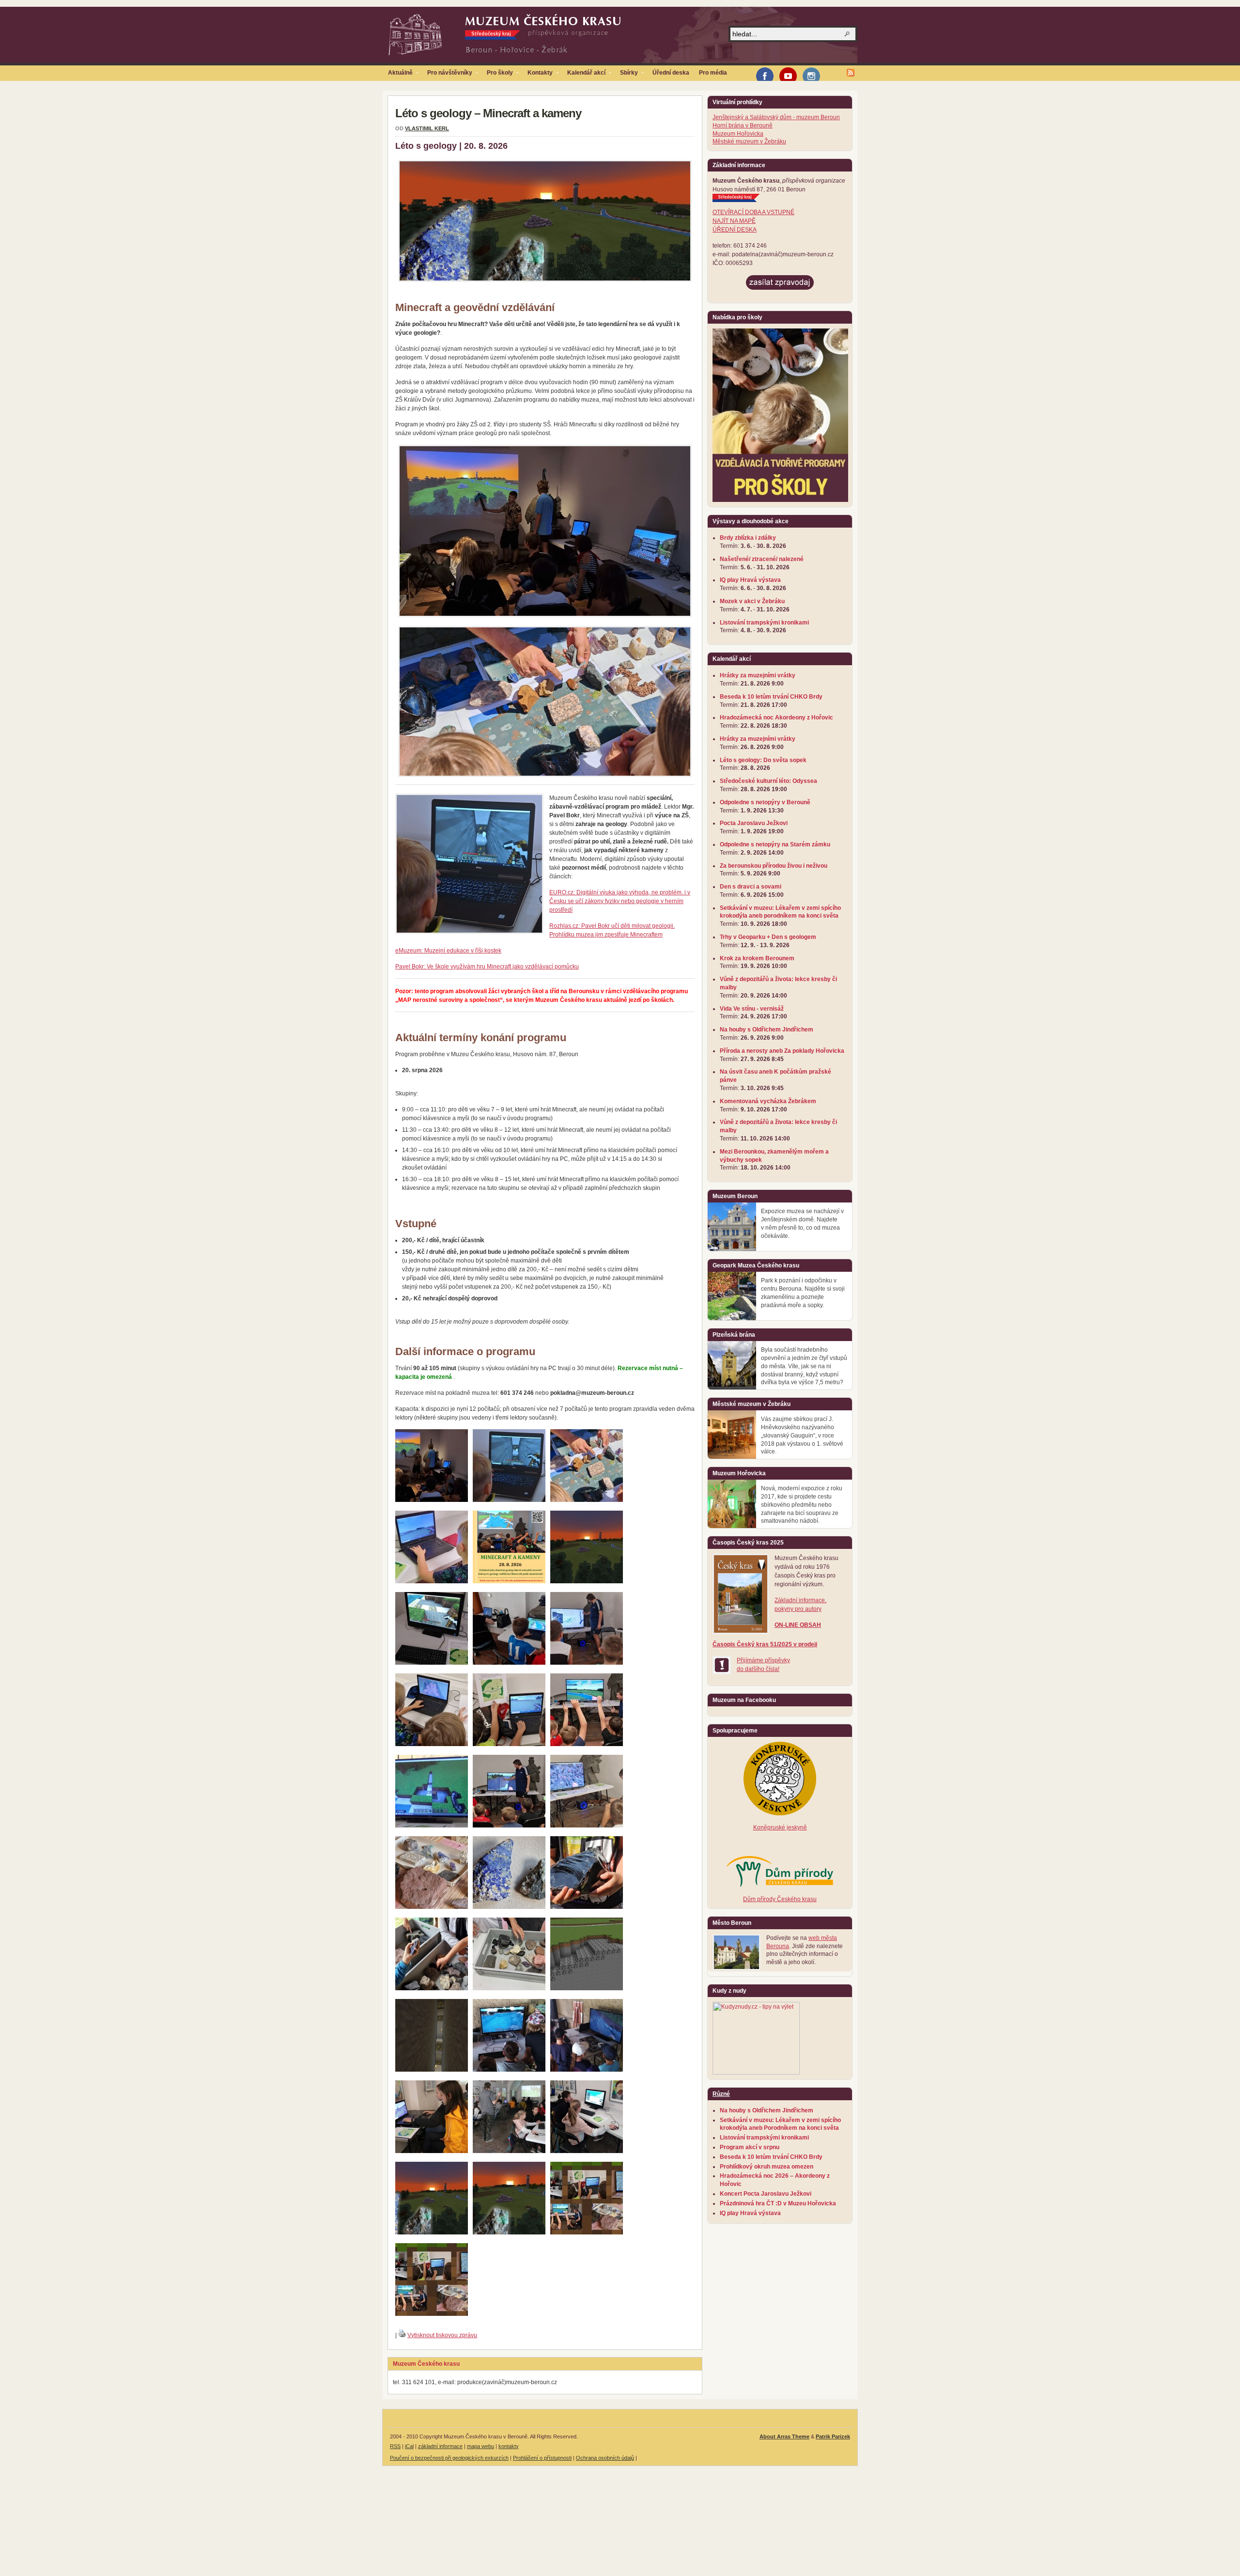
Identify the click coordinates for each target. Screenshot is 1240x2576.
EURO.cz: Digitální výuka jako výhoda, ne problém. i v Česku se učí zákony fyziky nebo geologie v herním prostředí (620, 901)
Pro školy (497, 75)
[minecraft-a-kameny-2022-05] (509, 1744)
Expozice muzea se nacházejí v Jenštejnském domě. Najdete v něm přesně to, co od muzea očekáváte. (802, 1223)
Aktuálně (398, 75)
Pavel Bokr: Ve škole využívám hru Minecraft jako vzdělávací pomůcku (487, 967)
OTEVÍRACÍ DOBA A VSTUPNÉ (753, 212)
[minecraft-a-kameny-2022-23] (587, 1907)
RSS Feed (851, 73)
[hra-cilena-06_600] (432, 1581)
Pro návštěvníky (447, 75)
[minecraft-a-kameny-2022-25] (509, 1988)
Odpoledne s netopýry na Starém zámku (775, 844)
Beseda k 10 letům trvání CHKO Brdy (771, 697)
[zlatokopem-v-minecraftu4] (509, 2070)
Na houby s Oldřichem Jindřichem (767, 1030)
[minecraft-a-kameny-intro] (432, 2233)
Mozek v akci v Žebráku (752, 601)
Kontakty (538, 75)
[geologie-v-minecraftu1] (587, 2070)
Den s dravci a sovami (751, 887)
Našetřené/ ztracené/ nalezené (762, 559)
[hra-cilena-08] (509, 1500)
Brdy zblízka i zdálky (748, 538)
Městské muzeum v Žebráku (749, 141)
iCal (409, 2446)
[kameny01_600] (587, 1500)
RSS (395, 2446)
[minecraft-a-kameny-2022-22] (509, 1907)
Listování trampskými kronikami (764, 623)
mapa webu (480, 2446)
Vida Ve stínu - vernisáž (752, 1009)
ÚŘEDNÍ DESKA (735, 230)
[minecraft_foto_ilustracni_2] (432, 2151)
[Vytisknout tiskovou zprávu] (402, 2335)
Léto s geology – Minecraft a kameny (488, 113)
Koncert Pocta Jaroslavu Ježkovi (766, 2194)
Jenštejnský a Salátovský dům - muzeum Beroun (776, 117)
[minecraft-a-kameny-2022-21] (432, 1907)
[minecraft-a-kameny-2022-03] (587, 1663)
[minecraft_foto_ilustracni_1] (509, 2151)
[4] (587, 2151)
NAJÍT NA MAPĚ (734, 221)
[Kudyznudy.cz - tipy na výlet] (756, 2073)
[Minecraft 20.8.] (509, 1581)
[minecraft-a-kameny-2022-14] (587, 1826)
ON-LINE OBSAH (798, 1625)
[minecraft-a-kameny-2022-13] (509, 1826)
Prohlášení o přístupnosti (542, 2458)
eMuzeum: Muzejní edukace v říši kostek (448, 951)
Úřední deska (671, 73)
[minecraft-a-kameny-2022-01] (432, 1663)
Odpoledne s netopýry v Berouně (765, 802)
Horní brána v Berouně (743, 125)
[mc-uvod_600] (432, 1500)
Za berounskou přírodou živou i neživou (774, 866)
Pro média (713, 73)
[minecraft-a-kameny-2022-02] (509, 1663)
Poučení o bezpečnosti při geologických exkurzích (449, 2458)
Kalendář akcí (584, 75)
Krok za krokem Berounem (757, 958)
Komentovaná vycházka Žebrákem (768, 1101)
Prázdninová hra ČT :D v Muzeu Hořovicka (778, 2203)
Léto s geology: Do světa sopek (763, 760)
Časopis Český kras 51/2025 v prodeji (765, 1644)
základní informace (440, 2446)
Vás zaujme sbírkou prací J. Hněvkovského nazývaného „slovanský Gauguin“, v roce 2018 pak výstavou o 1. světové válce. (802, 1435)
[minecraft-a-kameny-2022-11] (587, 1744)
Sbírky (627, 75)
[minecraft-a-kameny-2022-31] (587, 1988)
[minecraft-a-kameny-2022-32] (432, 2070)
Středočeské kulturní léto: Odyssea (768, 781)
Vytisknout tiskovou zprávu (442, 2335)
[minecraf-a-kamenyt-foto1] (587, 2233)
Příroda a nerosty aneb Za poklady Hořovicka (782, 1051)
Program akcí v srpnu (750, 2147)
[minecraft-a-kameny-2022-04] (432, 1744)
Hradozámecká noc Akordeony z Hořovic (776, 718)
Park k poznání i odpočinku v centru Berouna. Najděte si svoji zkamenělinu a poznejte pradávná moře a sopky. (803, 1293)
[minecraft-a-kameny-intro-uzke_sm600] (509, 2233)
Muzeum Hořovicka (738, 134)
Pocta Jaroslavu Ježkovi (754, 823)
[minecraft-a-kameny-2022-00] (587, 1581)
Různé (721, 2094)
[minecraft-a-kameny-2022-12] (432, 1826)
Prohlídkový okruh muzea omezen (767, 2167)
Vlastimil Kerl (427, 128)
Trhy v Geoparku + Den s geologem (768, 937)
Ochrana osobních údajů (605, 2458)
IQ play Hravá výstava (750, 580)
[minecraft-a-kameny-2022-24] (432, 1988)
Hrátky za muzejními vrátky (758, 675)
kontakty (509, 2446)
